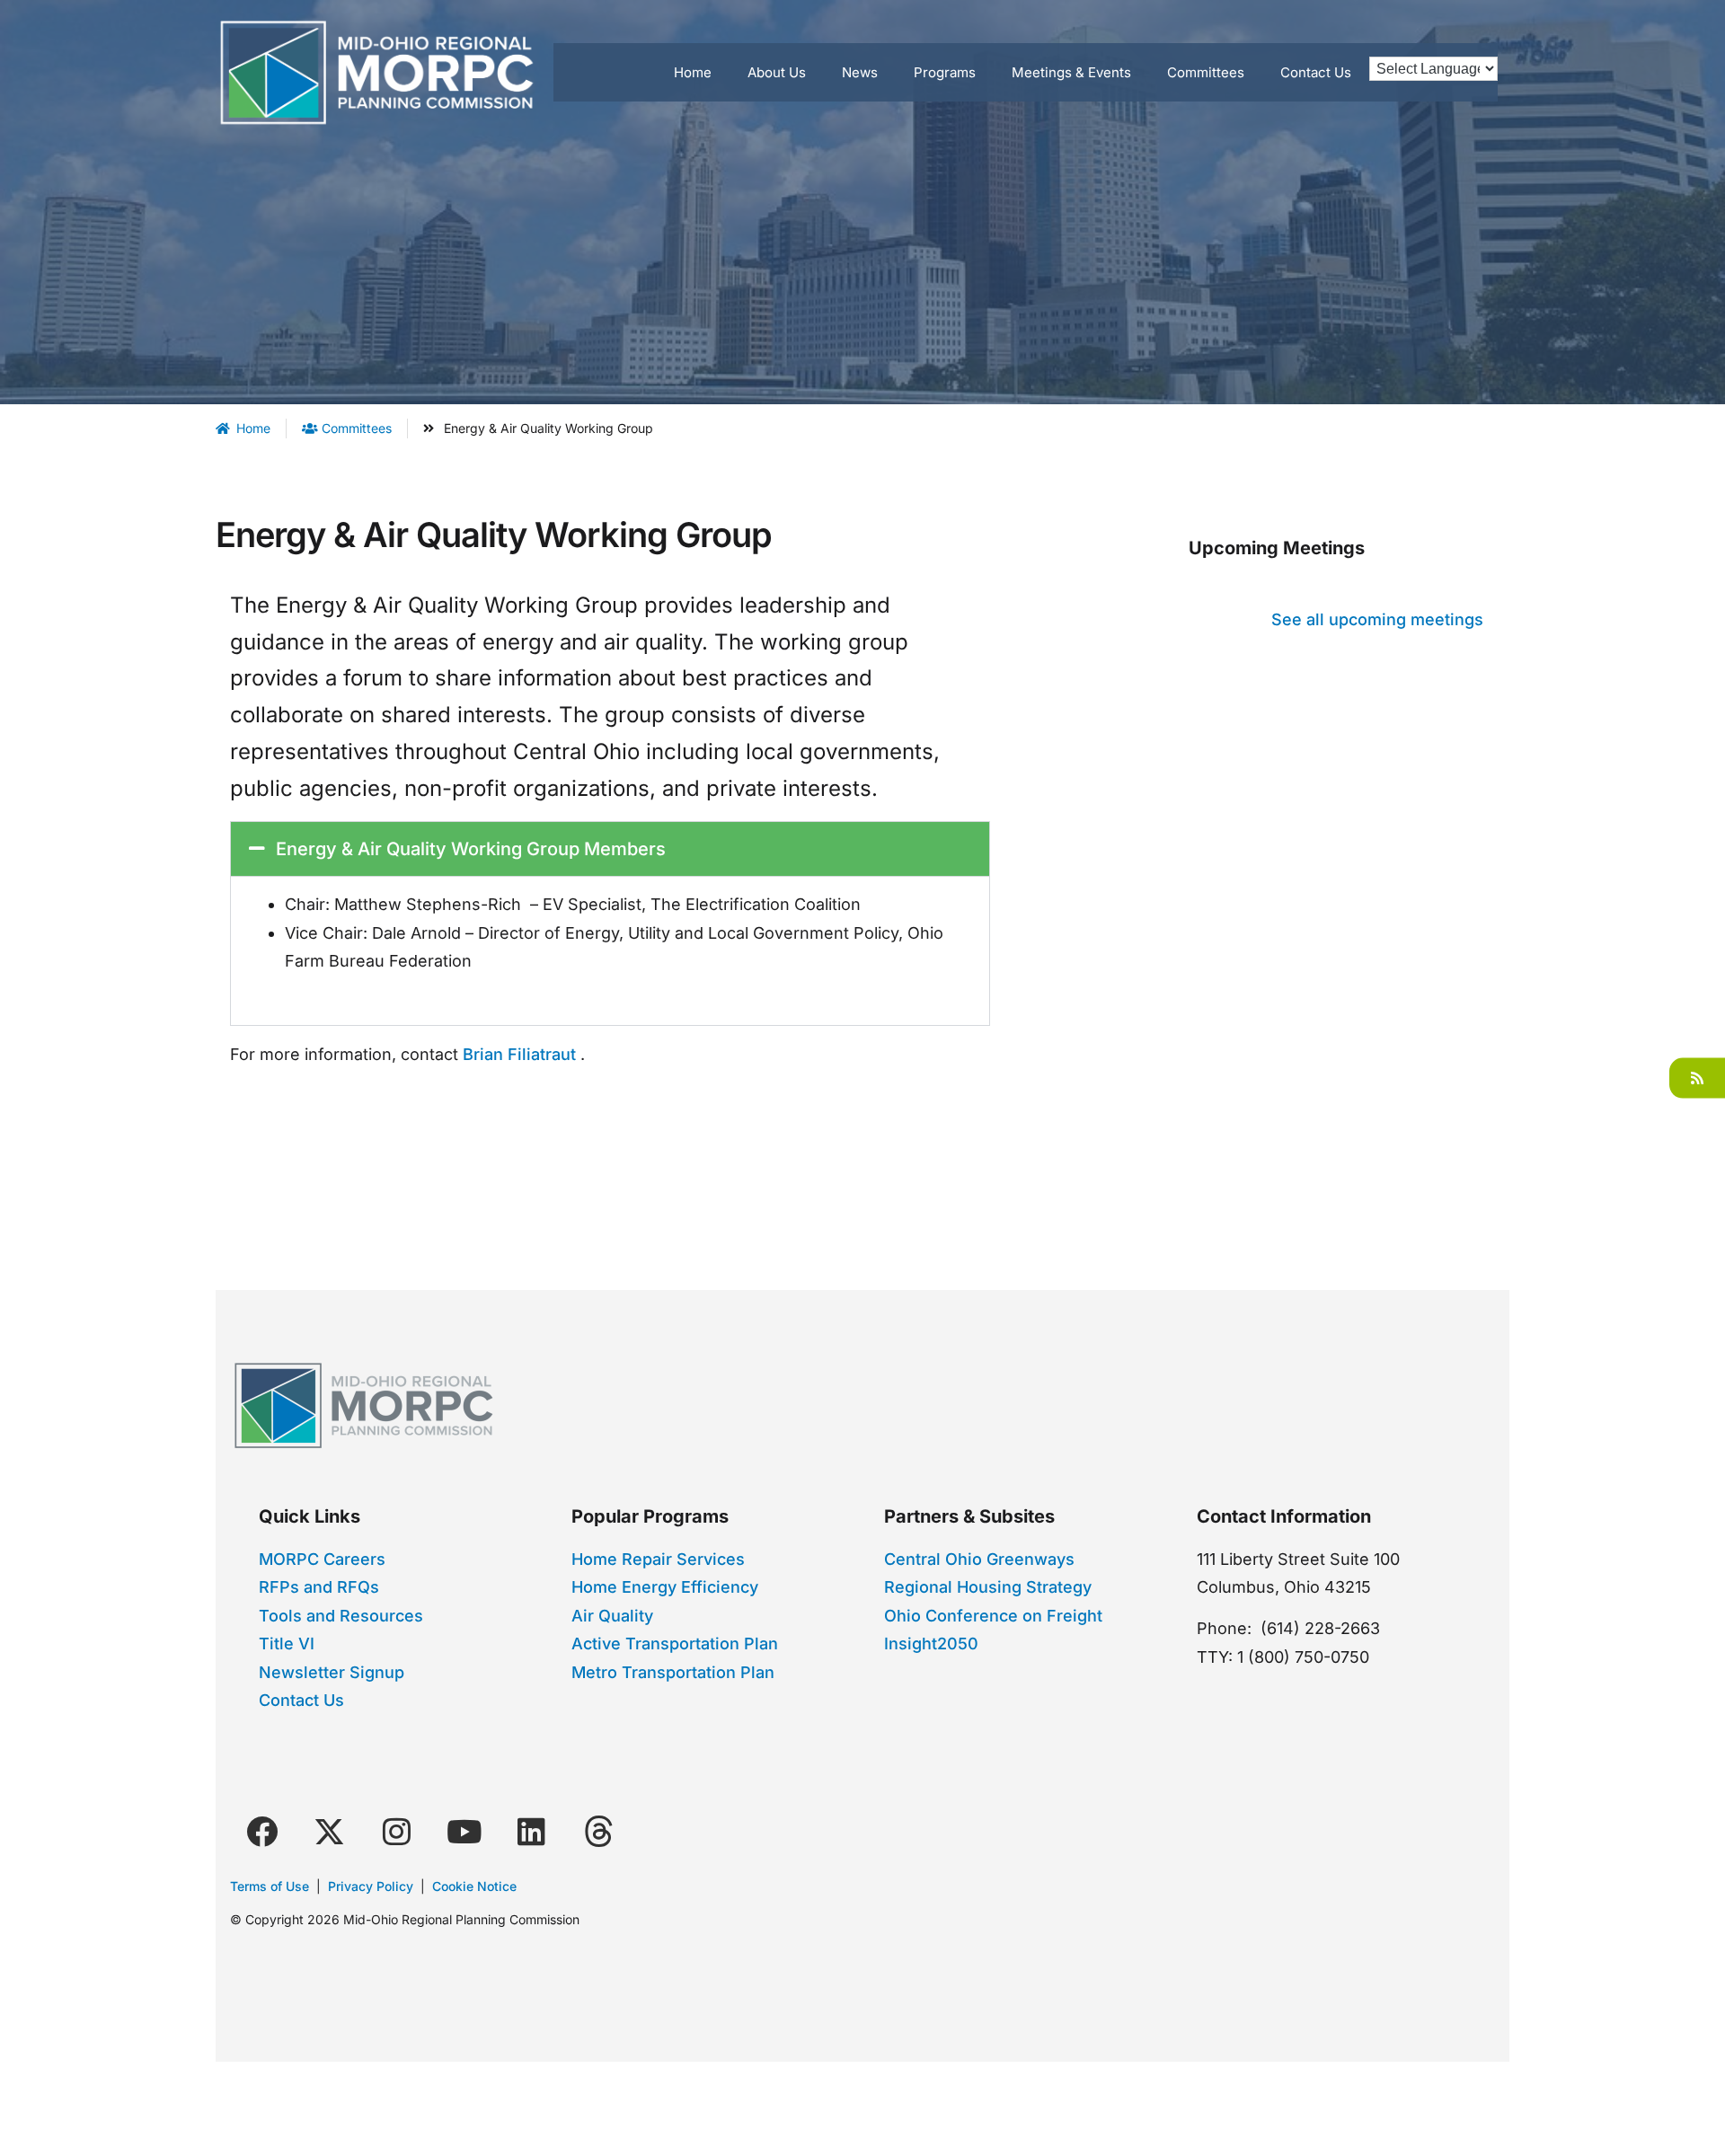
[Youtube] (464, 1831)
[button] (610, 849)
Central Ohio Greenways (979, 1559)
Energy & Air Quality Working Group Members (471, 849)
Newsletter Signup (332, 1672)
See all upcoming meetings (1377, 619)
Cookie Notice (474, 1886)
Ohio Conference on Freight (993, 1616)
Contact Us (301, 1700)
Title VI (287, 1644)
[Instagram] (396, 1831)
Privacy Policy (371, 1886)
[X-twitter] (329, 1831)
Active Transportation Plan (675, 1644)
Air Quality (612, 1616)
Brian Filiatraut (519, 1054)
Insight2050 (931, 1644)
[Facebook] (261, 1831)
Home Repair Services (658, 1559)
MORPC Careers (322, 1559)
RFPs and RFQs (319, 1587)
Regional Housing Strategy (988, 1587)
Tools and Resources (341, 1616)
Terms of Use (270, 1886)
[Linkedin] (531, 1831)
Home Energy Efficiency (665, 1587)
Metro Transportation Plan (673, 1672)
